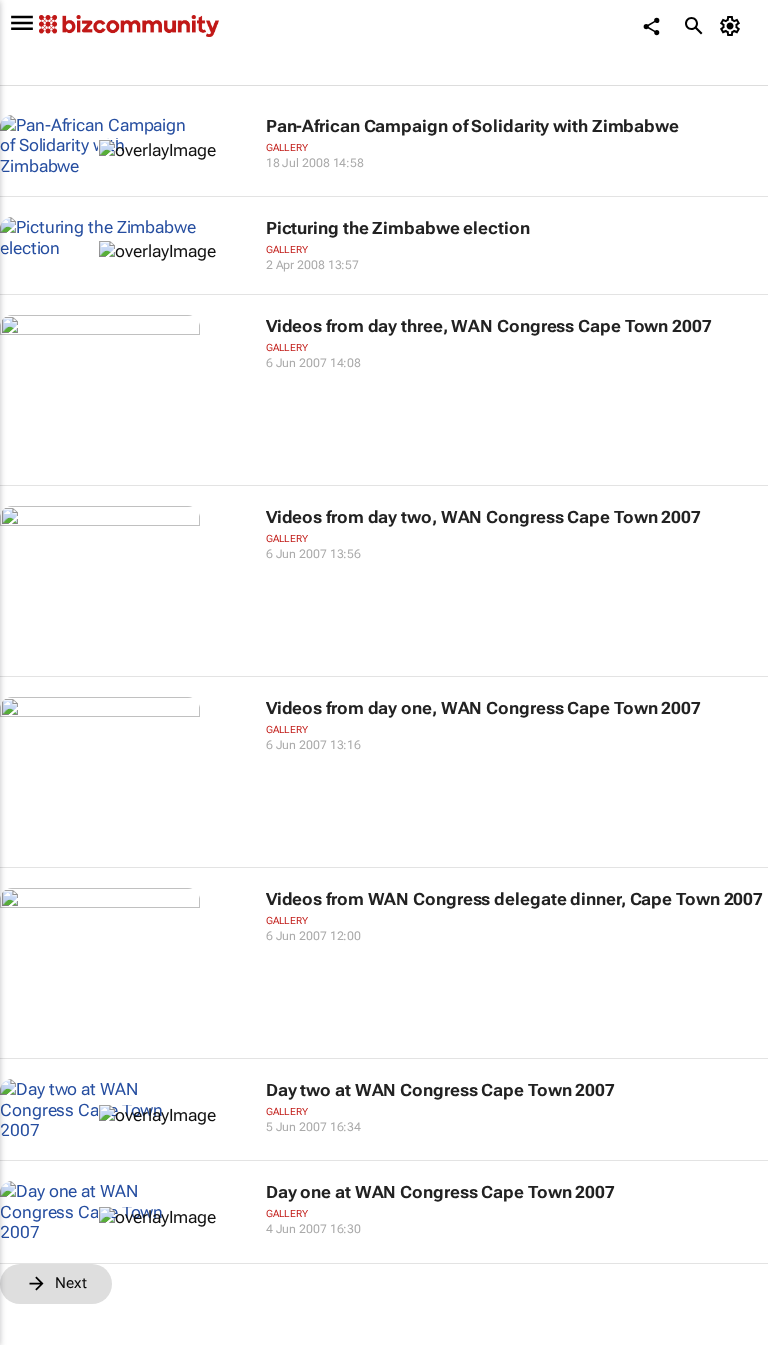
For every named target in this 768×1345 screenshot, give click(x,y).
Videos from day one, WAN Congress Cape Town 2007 (483, 708)
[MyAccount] (733, 26)
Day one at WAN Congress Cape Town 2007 (440, 1192)
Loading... (38, 1335)
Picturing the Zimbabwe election (398, 228)
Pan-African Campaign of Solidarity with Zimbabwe (472, 126)
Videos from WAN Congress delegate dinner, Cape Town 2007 (514, 899)
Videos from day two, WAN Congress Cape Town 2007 (483, 517)
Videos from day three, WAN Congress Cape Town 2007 (489, 326)
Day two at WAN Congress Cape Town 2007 (440, 1090)
